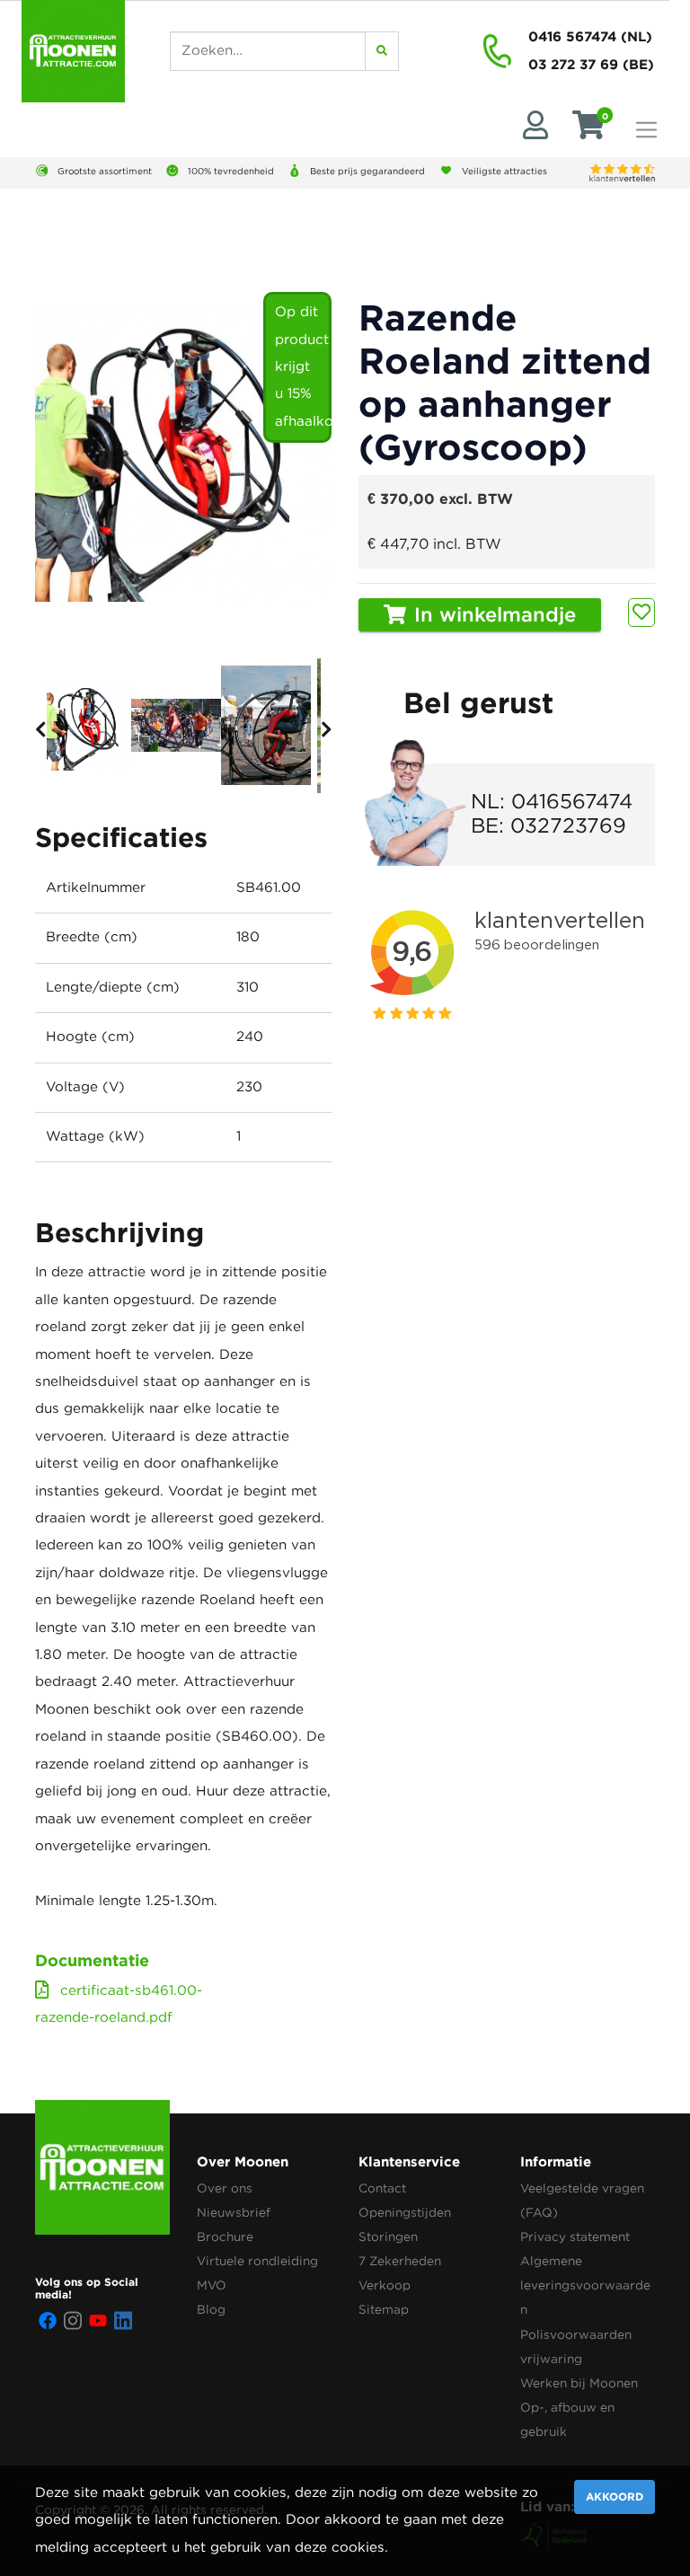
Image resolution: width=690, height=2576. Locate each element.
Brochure (225, 2237)
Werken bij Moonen (579, 2384)
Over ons (225, 2189)
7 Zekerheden (400, 2262)
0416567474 (572, 803)
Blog (211, 2310)
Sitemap (384, 2310)
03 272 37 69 (573, 64)
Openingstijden (405, 2213)
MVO (212, 2286)
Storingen (388, 2237)
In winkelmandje (492, 616)
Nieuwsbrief (234, 2213)
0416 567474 (572, 36)
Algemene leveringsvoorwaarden (585, 2286)
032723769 (568, 827)
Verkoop (385, 2286)
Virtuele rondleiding (257, 2262)
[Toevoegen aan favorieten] (641, 613)
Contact (382, 2189)
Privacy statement (575, 2237)
